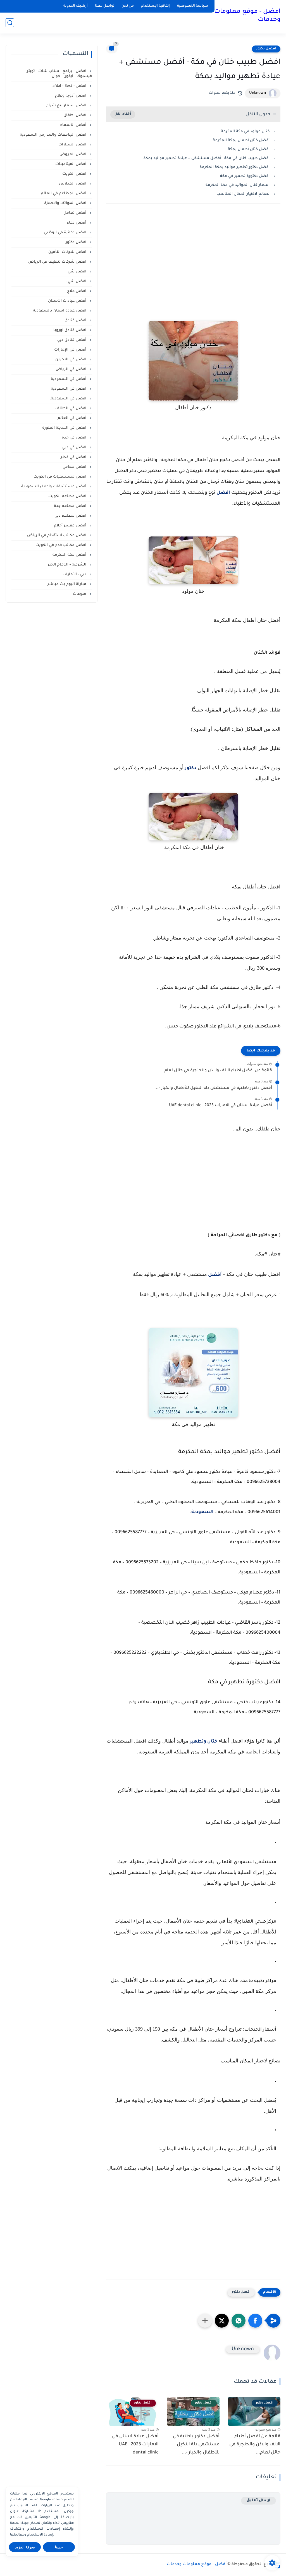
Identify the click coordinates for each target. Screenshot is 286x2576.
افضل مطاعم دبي (71, 516)
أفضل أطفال (75, 115)
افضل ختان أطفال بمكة (249, 149)
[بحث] (10, 23)
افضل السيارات (73, 145)
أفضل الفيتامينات (71, 164)
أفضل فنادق (76, 321)
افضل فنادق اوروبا (70, 330)
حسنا (59, 2547)
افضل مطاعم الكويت (68, 496)
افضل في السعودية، (69, 399)
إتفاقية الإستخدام (155, 6)
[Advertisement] (193, 270)
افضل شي (78, 272)
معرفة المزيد (25, 2547)
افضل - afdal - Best (70, 86)
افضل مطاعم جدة (71, 506)
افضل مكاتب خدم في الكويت (61, 545)
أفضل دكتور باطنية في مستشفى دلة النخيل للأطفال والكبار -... (213, 1088)
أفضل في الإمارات (71, 350)
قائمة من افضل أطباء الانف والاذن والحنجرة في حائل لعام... (216, 1071)
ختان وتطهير (204, 1742)
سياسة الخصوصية (193, 6)
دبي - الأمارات (75, 575)
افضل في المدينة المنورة (65, 428)
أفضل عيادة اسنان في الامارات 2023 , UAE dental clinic (221, 1106)
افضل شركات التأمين (68, 252)
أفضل (214, 1275)
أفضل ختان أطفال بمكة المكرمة (241, 141)
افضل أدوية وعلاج (71, 96)
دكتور (191, 768)
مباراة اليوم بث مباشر (67, 584)
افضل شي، (77, 281)
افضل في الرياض (71, 369)
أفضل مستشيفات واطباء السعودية (54, 487)
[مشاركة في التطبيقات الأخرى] (205, 2321)
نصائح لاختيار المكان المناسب (243, 194)
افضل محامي (75, 467)
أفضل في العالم (72, 418)
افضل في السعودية (69, 389)
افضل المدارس (73, 184)
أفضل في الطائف (71, 408)
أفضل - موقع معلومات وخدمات (247, 16)
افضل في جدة (75, 438)
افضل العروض (73, 154)
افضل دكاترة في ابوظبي (66, 233)
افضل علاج (77, 291)
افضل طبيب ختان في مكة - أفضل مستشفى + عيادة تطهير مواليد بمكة (207, 158)
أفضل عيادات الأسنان (68, 301)
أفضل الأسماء (74, 125)
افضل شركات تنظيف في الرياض (58, 262)
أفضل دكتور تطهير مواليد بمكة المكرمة (235, 167)
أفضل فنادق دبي (72, 340)
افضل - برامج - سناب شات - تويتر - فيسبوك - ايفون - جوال (58, 74)
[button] (255, 2321)
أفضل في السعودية (69, 379)
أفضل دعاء (77, 223)
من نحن (128, 6)
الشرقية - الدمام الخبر (68, 565)
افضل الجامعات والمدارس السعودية (54, 135)
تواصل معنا (105, 6)
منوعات (80, 594)
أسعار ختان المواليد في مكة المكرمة (238, 185)
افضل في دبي (75, 448)
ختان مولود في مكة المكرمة (245, 132)
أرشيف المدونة (76, 6)
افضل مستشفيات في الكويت (60, 477)
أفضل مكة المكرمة (70, 555)
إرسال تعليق (258, 2500)
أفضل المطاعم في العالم (64, 194)
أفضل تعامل (75, 213)
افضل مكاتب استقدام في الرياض (57, 535)
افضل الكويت (75, 174)
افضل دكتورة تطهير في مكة (245, 176)
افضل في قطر (74, 457)
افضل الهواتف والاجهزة (66, 203)
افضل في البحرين (71, 360)
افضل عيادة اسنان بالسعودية (60, 311)
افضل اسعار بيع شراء (67, 106)
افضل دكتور (266, 49)
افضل (223, 493)
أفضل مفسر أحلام (71, 526)
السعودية (202, 1512)
